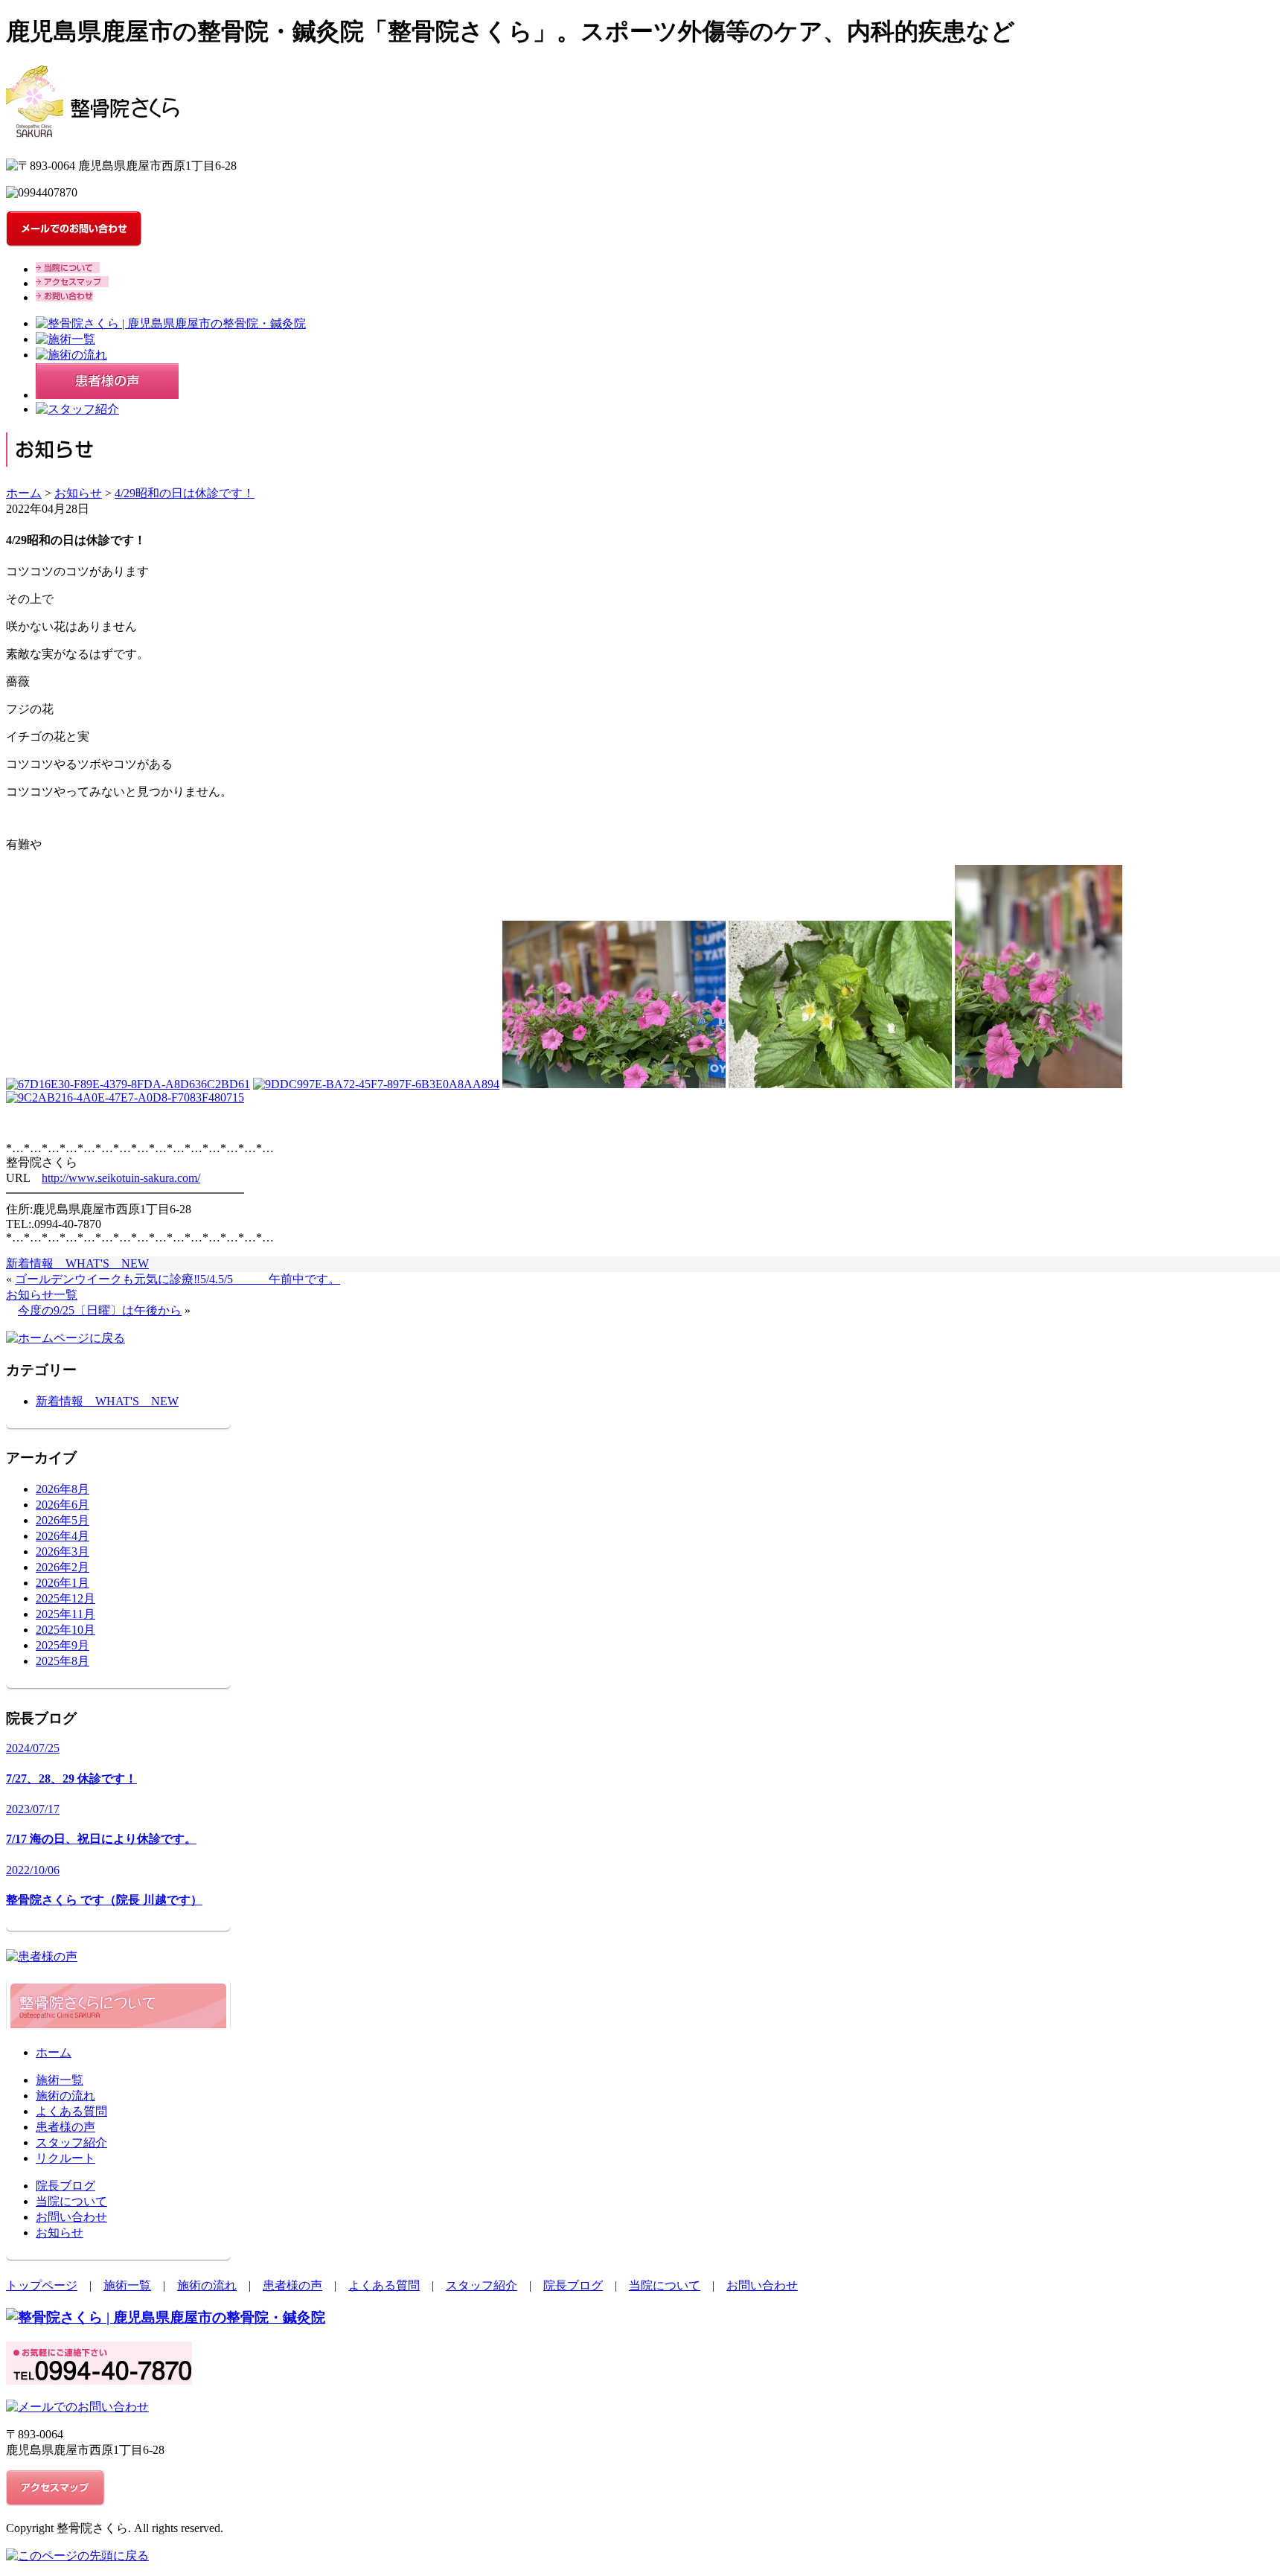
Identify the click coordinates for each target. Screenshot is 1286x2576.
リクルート (65, 2158)
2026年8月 (63, 1489)
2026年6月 (63, 1505)
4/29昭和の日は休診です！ (185, 493)
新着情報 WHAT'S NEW (77, 1263)
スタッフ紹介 (71, 2142)
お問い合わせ (71, 2217)
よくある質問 (71, 2111)
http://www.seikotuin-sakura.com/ (121, 1178)
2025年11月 (65, 1614)
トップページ (42, 2285)
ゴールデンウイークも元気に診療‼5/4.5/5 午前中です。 (177, 1279)
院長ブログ (65, 2186)
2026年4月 (63, 1536)
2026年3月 (63, 1551)
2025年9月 (63, 1645)
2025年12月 (65, 1598)
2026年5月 (63, 1520)
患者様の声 (65, 2127)
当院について (71, 2201)
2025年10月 (65, 1630)
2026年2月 (63, 1567)
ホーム (24, 493)
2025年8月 (63, 1661)
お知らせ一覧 (42, 1295)
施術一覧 (60, 2080)
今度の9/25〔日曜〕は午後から (100, 1310)
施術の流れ (65, 2096)
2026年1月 (63, 1583)
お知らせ (78, 493)
